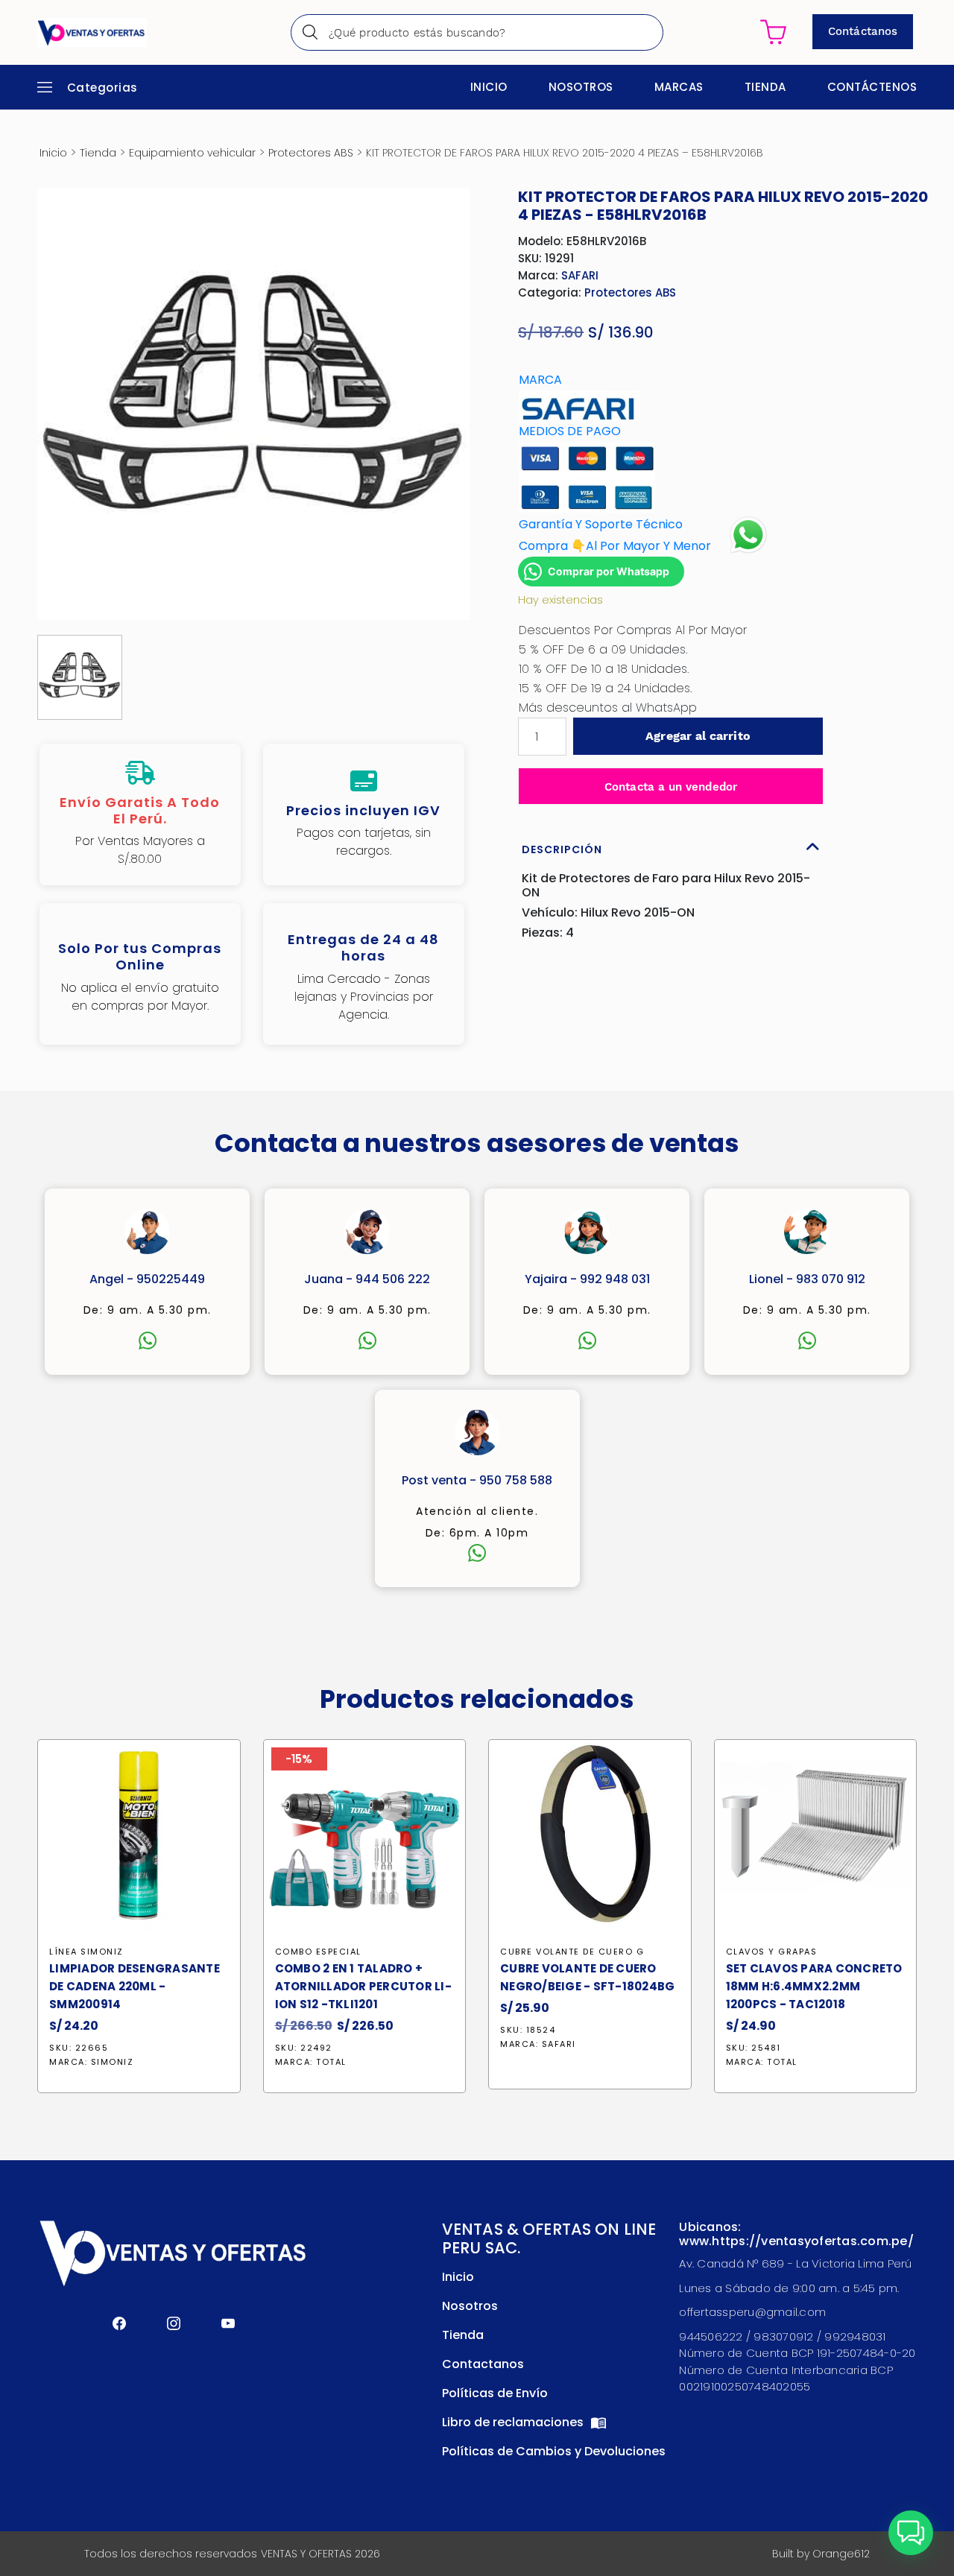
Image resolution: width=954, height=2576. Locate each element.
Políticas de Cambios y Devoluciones (554, 2451)
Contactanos (483, 2364)
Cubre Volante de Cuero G (572, 1952)
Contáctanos (863, 31)
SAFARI (580, 275)
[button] (911, 2533)
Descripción (562, 849)
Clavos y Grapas (772, 1952)
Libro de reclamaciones (514, 2422)
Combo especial (318, 1952)
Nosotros (581, 87)
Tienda (765, 87)
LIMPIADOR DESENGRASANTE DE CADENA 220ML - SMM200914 (135, 1986)
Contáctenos (872, 87)
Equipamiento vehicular (192, 153)
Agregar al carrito (698, 736)
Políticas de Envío (495, 2393)
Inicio (489, 87)
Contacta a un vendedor (671, 787)
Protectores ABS (311, 153)
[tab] (671, 846)
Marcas (679, 87)
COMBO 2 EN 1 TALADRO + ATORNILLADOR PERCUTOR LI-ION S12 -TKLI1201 (363, 1986)
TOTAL (331, 2062)
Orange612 (841, 2554)
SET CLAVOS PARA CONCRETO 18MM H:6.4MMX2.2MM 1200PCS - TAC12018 (814, 1986)
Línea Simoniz (86, 1952)
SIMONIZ (113, 2062)
